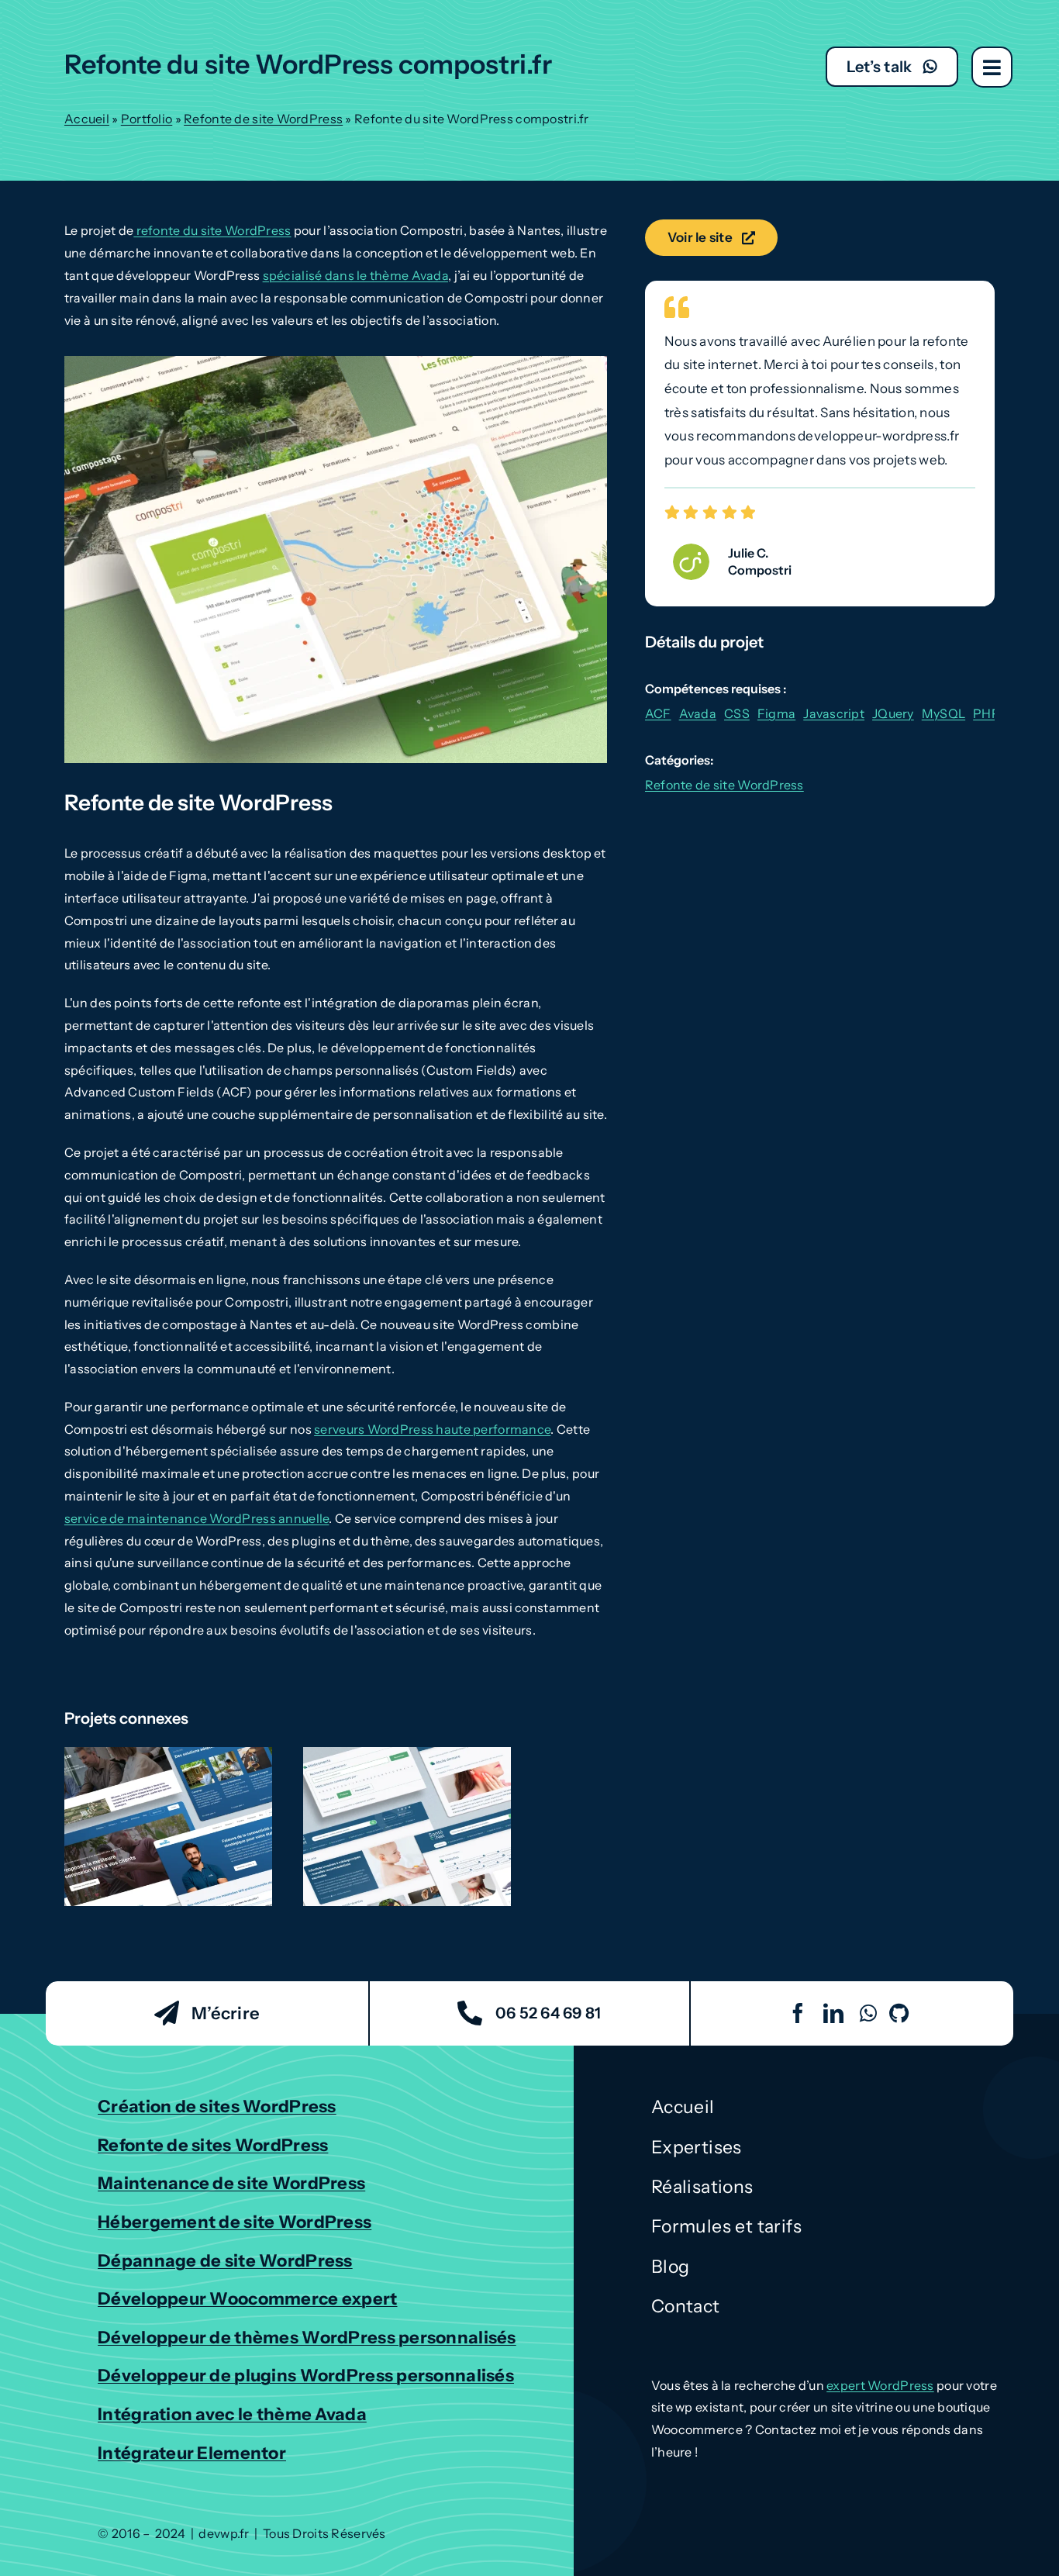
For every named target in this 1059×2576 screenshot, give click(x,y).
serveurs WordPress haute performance (432, 1429)
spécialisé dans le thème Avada (355, 275)
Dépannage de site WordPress (225, 2261)
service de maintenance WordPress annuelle (197, 1518)
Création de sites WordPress (217, 2106)
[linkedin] (833, 2013)
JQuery (893, 713)
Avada (698, 713)
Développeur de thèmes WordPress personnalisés (307, 2338)
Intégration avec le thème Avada (232, 2414)
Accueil (87, 119)
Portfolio (147, 119)
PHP (987, 713)
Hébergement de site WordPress (235, 2222)
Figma (776, 713)
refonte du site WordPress (212, 230)
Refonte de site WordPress (263, 119)
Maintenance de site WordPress (231, 2183)
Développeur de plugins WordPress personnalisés (306, 2376)
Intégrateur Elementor (192, 2453)
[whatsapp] (868, 2013)
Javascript (834, 713)
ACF (658, 713)
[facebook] (798, 2013)
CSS (737, 713)
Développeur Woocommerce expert (247, 2299)
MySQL (943, 713)
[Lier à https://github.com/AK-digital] (899, 2013)
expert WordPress (880, 2385)
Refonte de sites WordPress (213, 2145)
